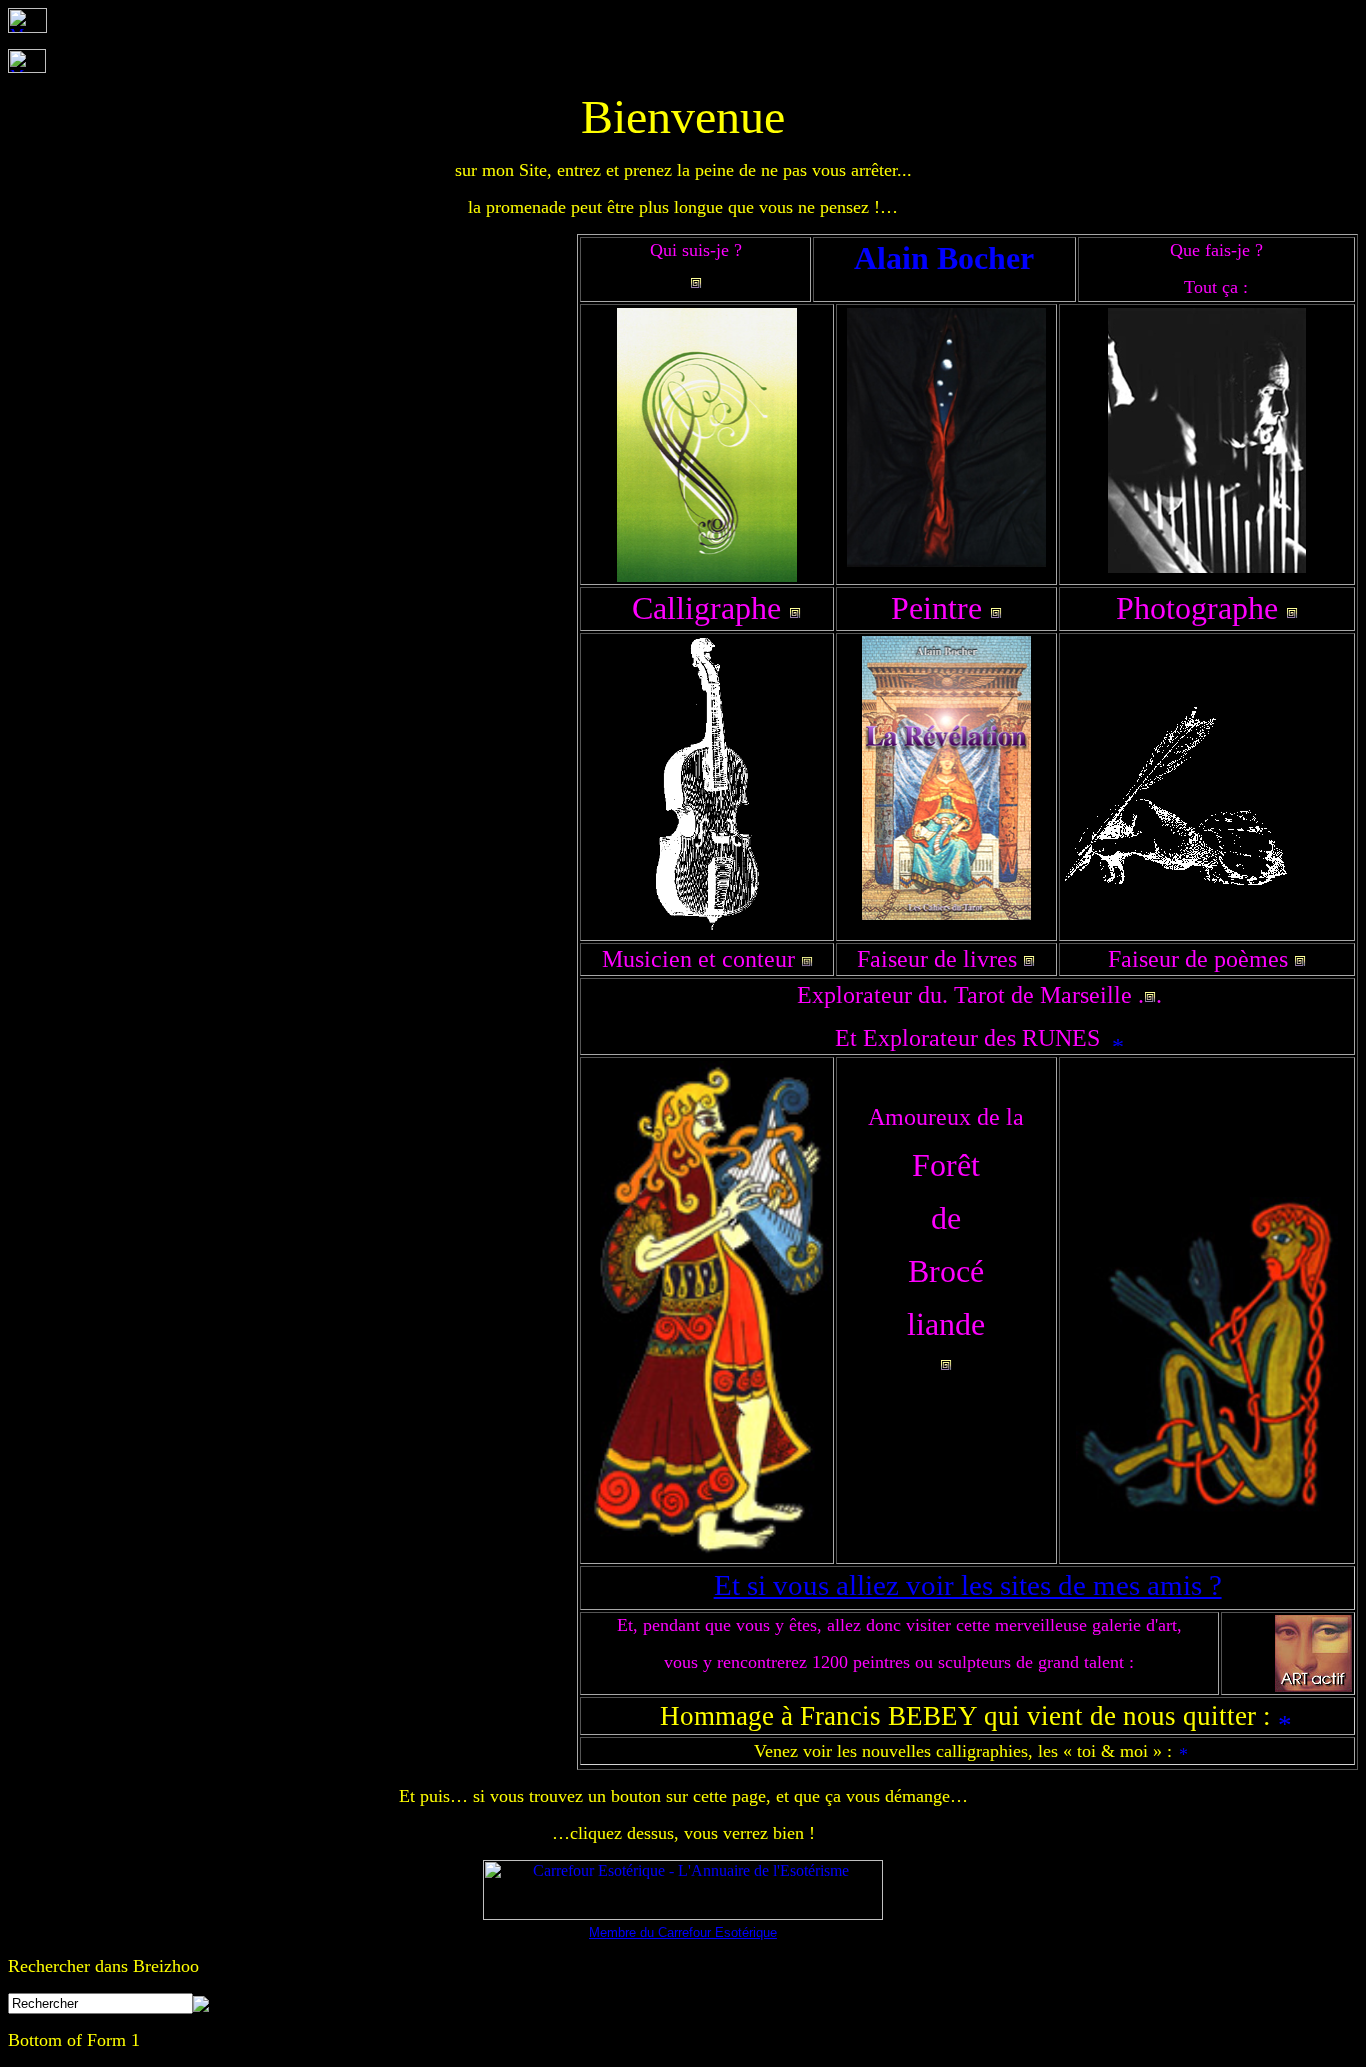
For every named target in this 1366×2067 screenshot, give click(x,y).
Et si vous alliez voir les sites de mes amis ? (968, 1585)
